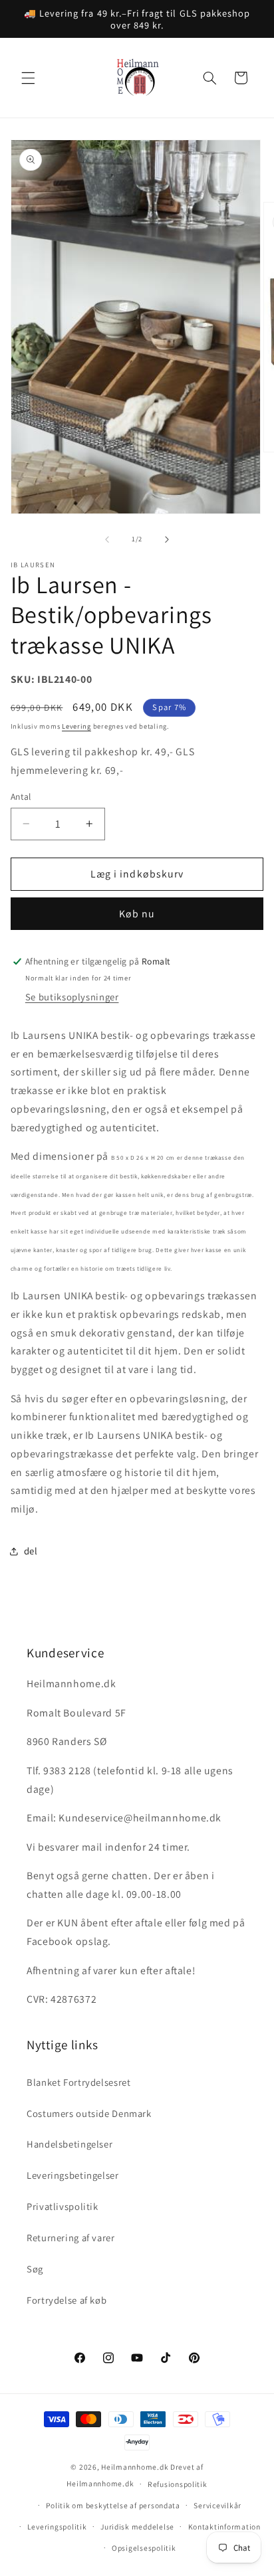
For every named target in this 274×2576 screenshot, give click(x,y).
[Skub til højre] (167, 539)
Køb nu (137, 914)
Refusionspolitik (178, 2484)
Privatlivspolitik (63, 2206)
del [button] (31, 1551)
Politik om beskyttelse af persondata (113, 2505)
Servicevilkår (217, 2505)
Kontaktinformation (224, 2527)
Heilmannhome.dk (135, 2467)
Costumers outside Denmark (89, 2113)
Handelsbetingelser (69, 2144)
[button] (28, 78)
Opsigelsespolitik (144, 2548)
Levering (76, 726)
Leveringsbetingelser (73, 2175)
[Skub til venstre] (107, 539)
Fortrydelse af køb (67, 2300)
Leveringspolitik (57, 2527)
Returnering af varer (71, 2238)
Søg (35, 2269)
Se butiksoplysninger (72, 997)
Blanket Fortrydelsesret (79, 2082)
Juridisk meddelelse (137, 2527)
